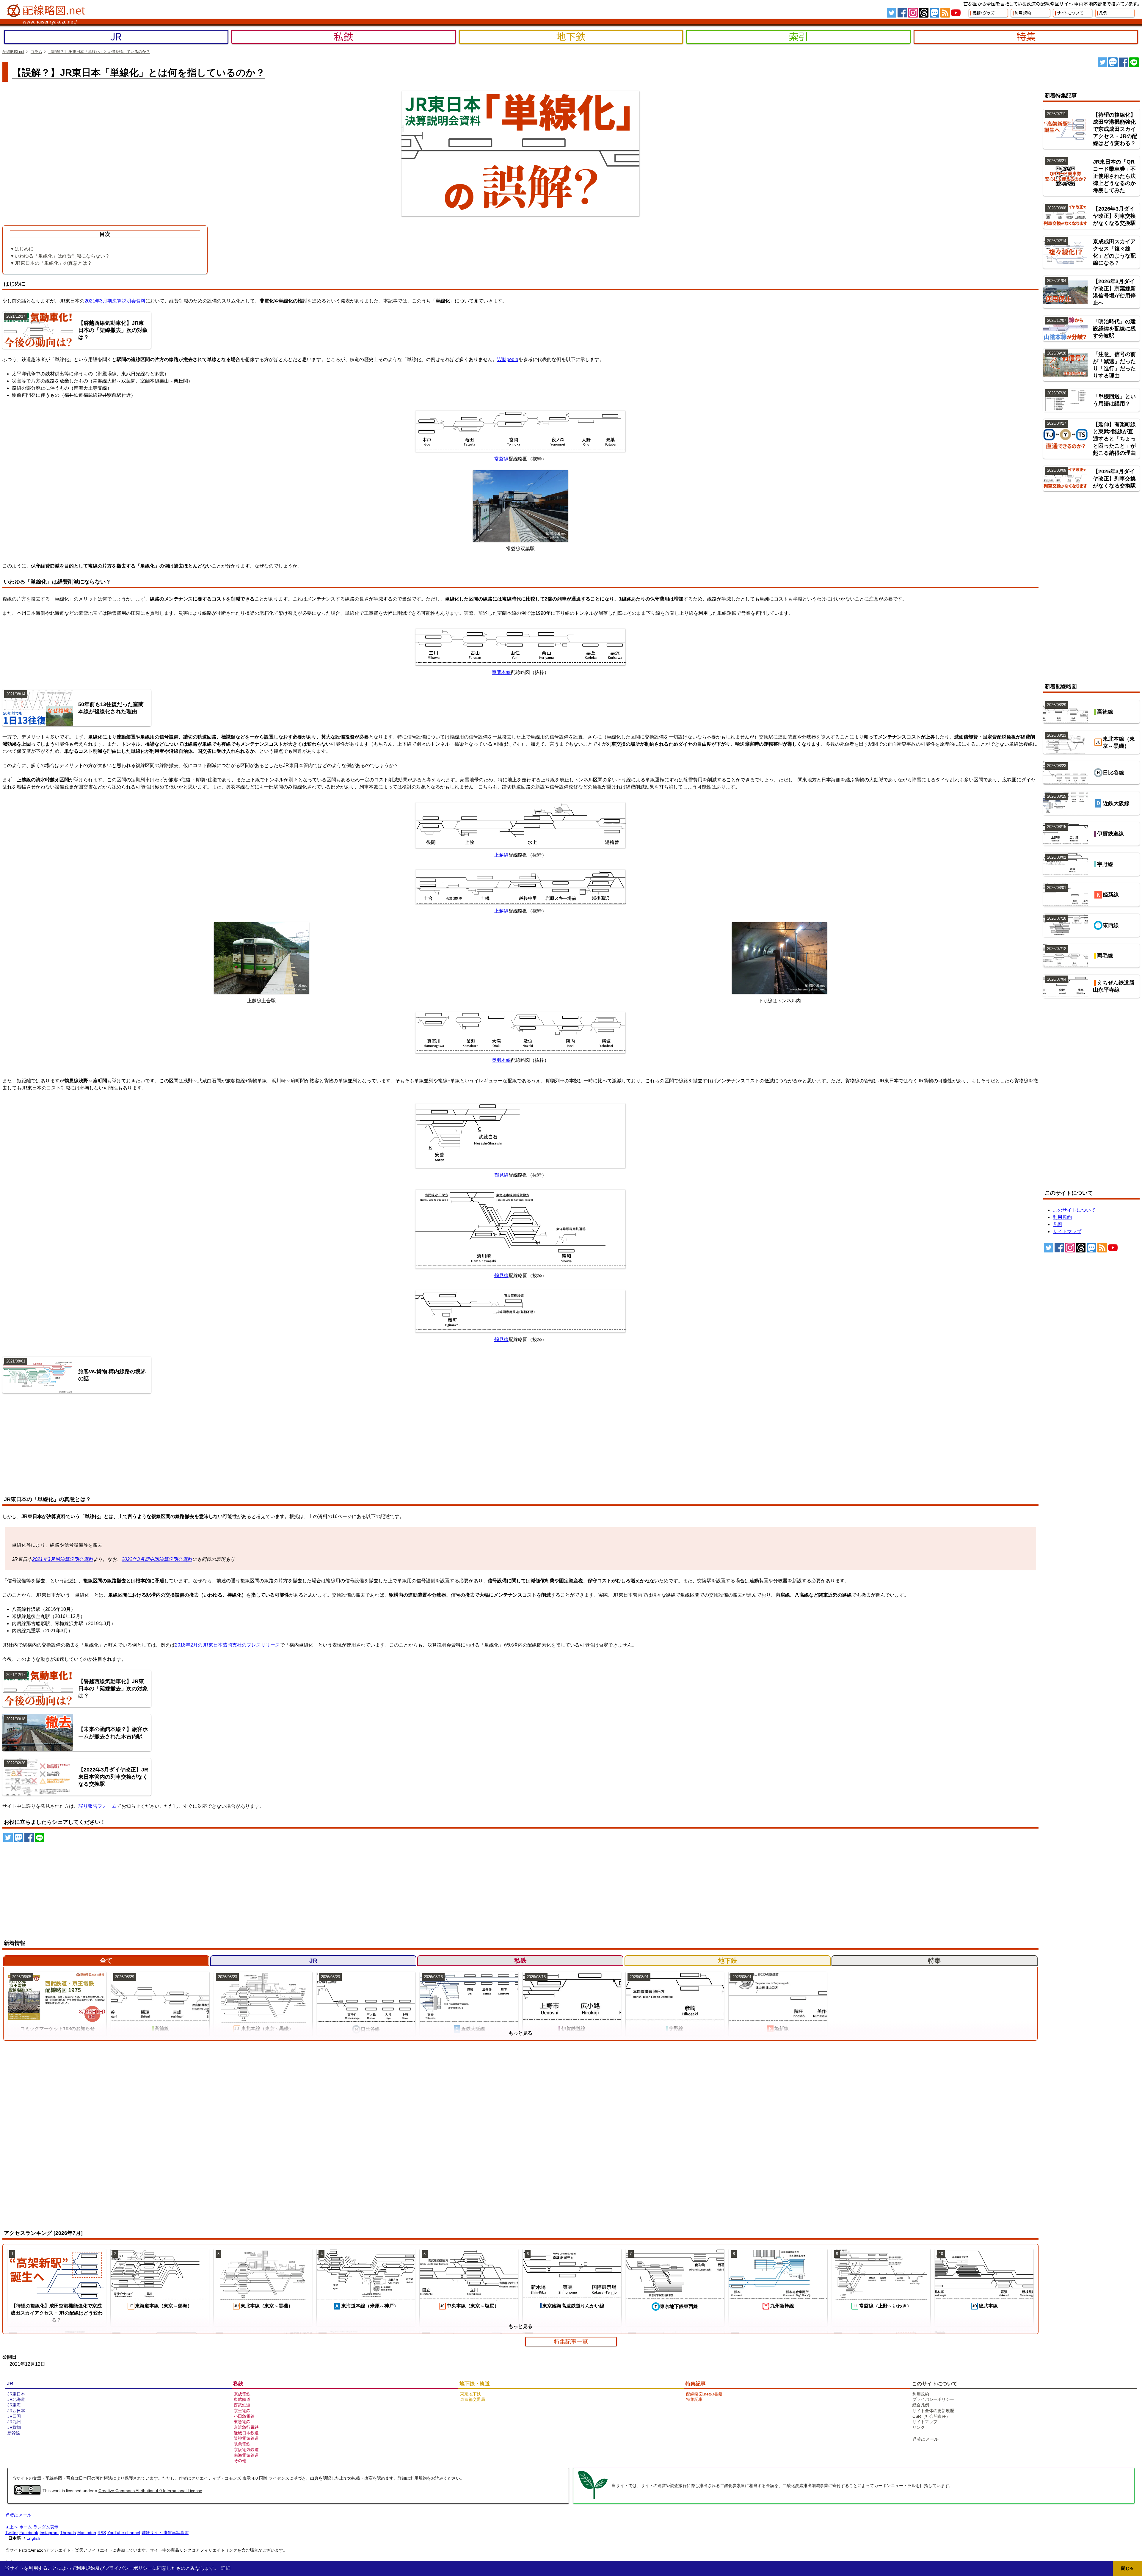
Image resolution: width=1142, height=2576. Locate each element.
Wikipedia (508, 359)
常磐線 (501, 459)
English (33, 2538)
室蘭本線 (501, 672)
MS (934, 13)
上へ (14, 2527)
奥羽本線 (501, 1060)
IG (913, 13)
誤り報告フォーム (98, 1806)
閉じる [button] (1127, 2568)
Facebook (29, 2533)
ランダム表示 (46, 2527)
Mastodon (87, 2533)
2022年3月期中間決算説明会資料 (157, 1559)
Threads (68, 2533)
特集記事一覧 (571, 2341)
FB (902, 13)
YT (956, 13)
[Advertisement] (58, 1445)
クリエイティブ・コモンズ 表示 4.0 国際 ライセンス (240, 2478)
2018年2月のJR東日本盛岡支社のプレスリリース (227, 1645)
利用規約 (418, 2478)
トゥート (1113, 62)
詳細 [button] (226, 2568)
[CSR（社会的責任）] (593, 2498)
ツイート (1102, 62)
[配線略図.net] (47, 11)
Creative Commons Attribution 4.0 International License (150, 2491)
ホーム (26, 2527)
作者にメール (925, 2439)
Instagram (49, 2533)
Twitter (12, 2533)
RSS (945, 13)
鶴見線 (501, 1175)
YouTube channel (124, 2533)
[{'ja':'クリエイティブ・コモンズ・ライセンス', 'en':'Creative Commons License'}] (27, 2493)
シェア (1124, 62)
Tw (892, 13)
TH (924, 13)
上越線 (501, 855)
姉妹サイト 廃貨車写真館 (165, 2533)
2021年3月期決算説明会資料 (115, 301)
